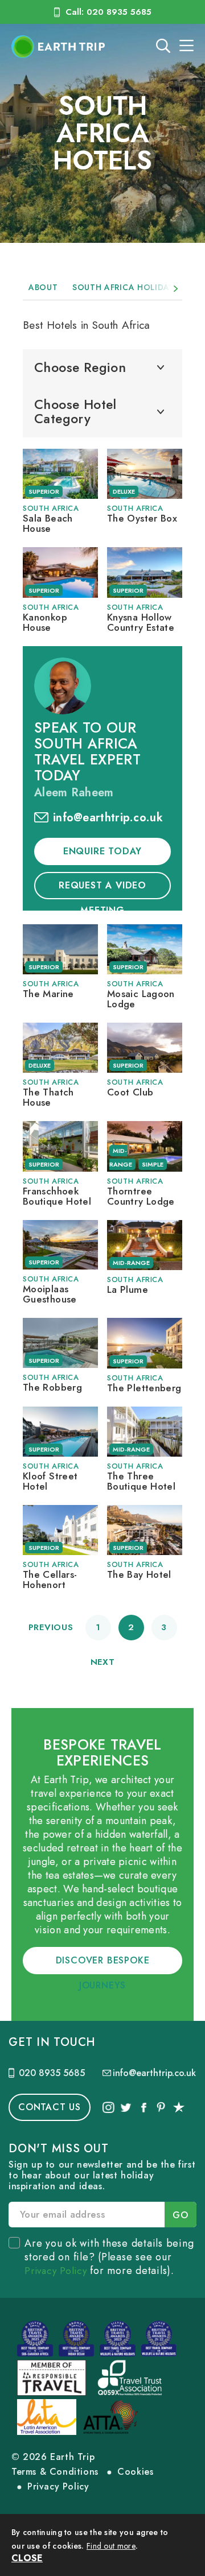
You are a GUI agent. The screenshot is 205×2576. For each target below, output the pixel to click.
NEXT (103, 1662)
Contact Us (50, 2107)
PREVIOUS (51, 1627)
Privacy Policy (56, 2271)
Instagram (108, 2107)
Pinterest (161, 2107)
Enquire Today (102, 851)
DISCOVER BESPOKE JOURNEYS (103, 1964)
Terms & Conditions (55, 2472)
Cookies (135, 2472)
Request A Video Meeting (102, 889)
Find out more (111, 2546)
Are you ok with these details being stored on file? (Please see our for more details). (109, 2257)
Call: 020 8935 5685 (108, 12)
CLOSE (27, 2558)
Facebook (143, 2107)
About (43, 287)
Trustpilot (179, 2107)
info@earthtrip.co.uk (108, 818)
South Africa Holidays (126, 287)
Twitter (126, 2107)
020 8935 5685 (52, 2073)
